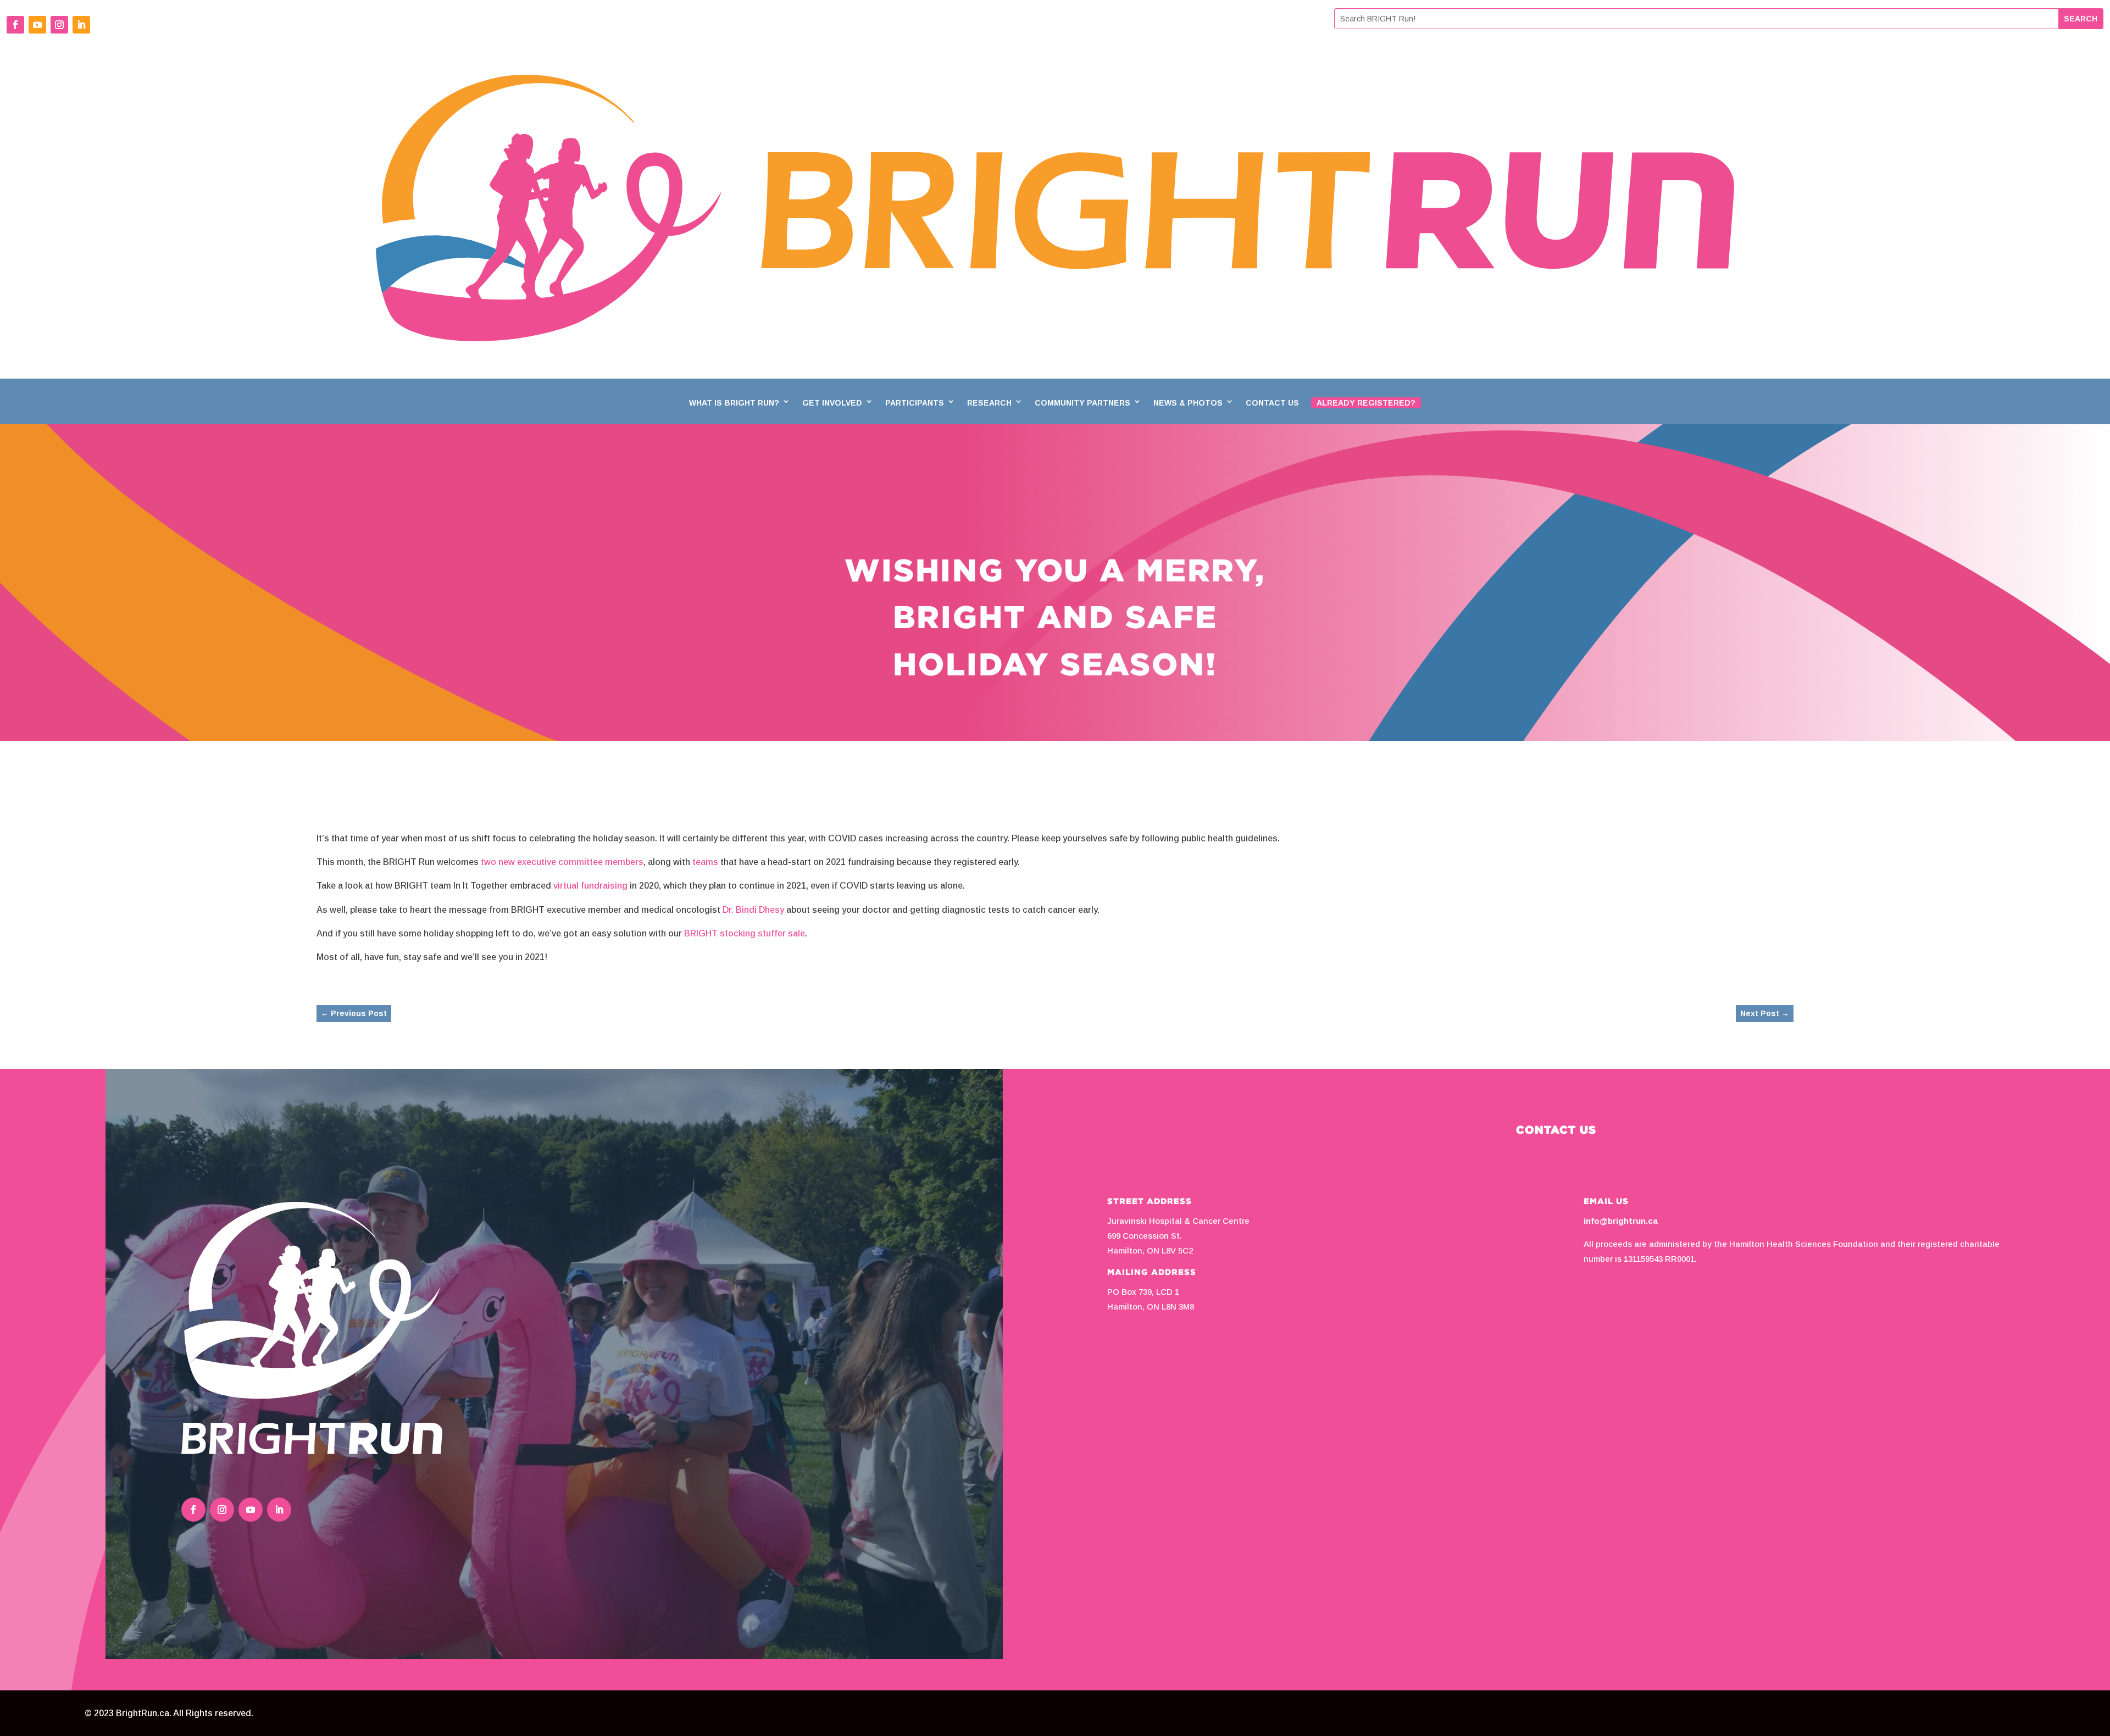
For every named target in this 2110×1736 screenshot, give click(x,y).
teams (705, 862)
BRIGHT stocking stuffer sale (745, 933)
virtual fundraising (590, 886)
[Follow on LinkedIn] (81, 25)
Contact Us (1272, 403)
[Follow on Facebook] (15, 25)
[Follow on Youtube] (37, 25)
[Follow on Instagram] (59, 25)
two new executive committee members (562, 862)
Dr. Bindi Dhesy (753, 910)
